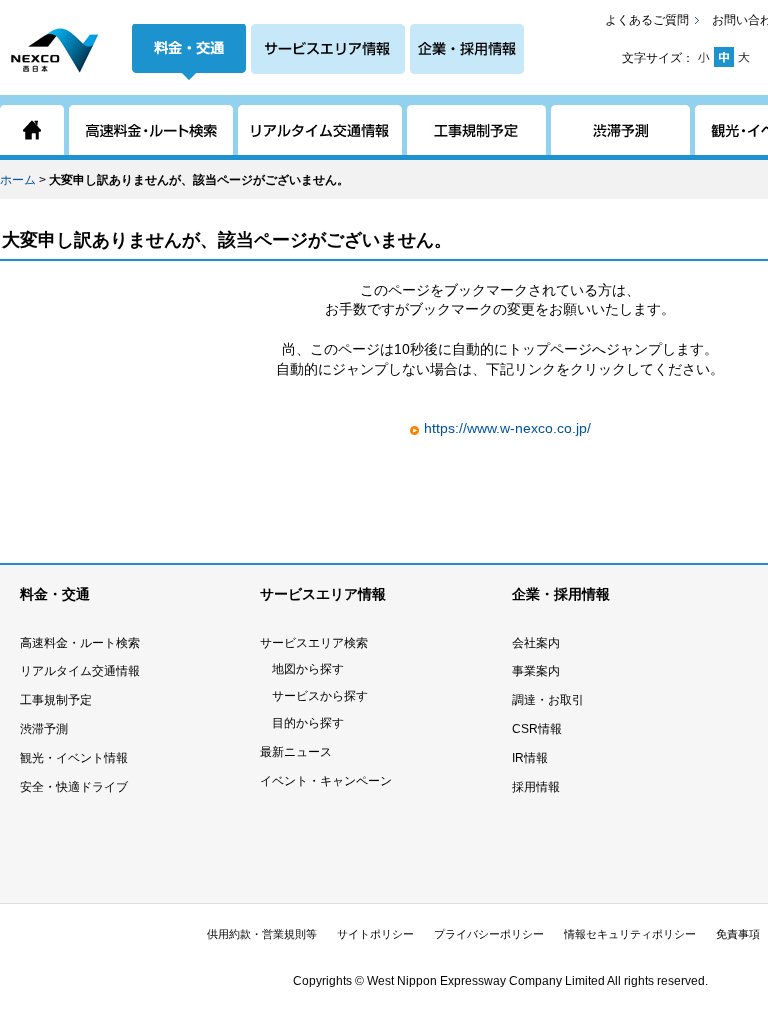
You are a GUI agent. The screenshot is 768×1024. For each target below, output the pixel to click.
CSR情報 (537, 729)
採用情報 (536, 787)
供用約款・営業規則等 (262, 934)
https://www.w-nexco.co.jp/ (507, 428)
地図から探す (308, 669)
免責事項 (738, 934)
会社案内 (536, 643)
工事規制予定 (56, 700)
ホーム (18, 180)
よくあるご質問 (647, 20)
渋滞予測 (44, 729)
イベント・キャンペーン (326, 781)
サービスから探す (320, 696)
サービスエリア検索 (314, 643)
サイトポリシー (375, 934)
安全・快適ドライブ (74, 787)
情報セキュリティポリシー (630, 934)
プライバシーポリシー (489, 934)
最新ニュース (296, 752)
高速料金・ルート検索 (80, 643)
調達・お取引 (548, 700)
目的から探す (308, 723)
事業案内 (536, 671)
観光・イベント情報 (74, 758)
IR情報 (530, 758)
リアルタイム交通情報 (80, 671)
